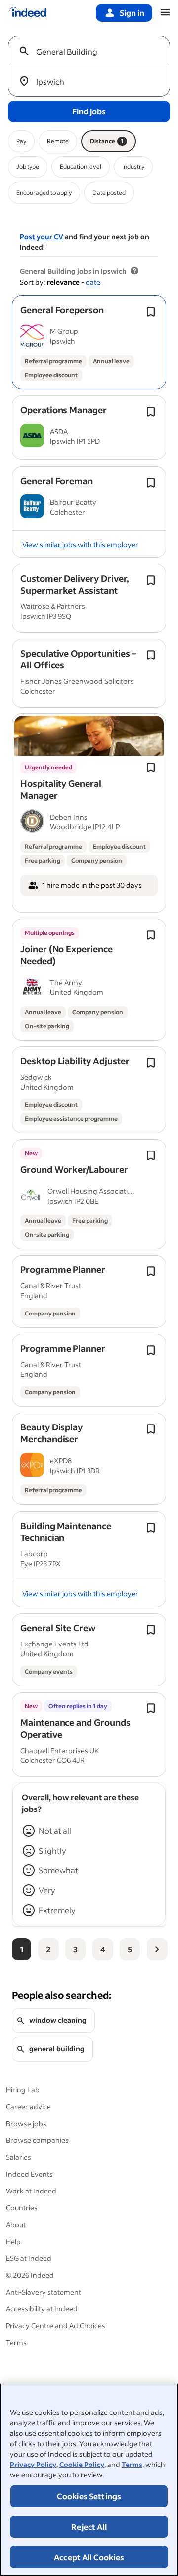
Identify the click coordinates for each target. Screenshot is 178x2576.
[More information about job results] (134, 271)
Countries (22, 2208)
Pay (21, 141)
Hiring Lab (23, 2090)
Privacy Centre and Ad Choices (56, 2326)
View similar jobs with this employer (80, 544)
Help (13, 2241)
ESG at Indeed (29, 2258)
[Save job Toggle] (151, 312)
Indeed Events (29, 2174)
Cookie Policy (82, 2464)
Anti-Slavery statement (44, 2292)
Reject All (89, 2527)
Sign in (132, 13)
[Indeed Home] (28, 13)
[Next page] (157, 1949)
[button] (62, 310)
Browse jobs (26, 2123)
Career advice (28, 2107)
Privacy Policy (33, 2464)
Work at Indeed (31, 2191)
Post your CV (42, 237)
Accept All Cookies (89, 2557)
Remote (58, 141)
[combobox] (93, 51)
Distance (107, 141)
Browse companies (37, 2140)
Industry (133, 167)
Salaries (19, 2157)
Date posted (109, 192)
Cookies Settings (89, 2496)
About (16, 2224)
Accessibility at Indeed (42, 2309)
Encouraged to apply (44, 192)
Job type (28, 167)
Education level (81, 167)
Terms (132, 2464)
